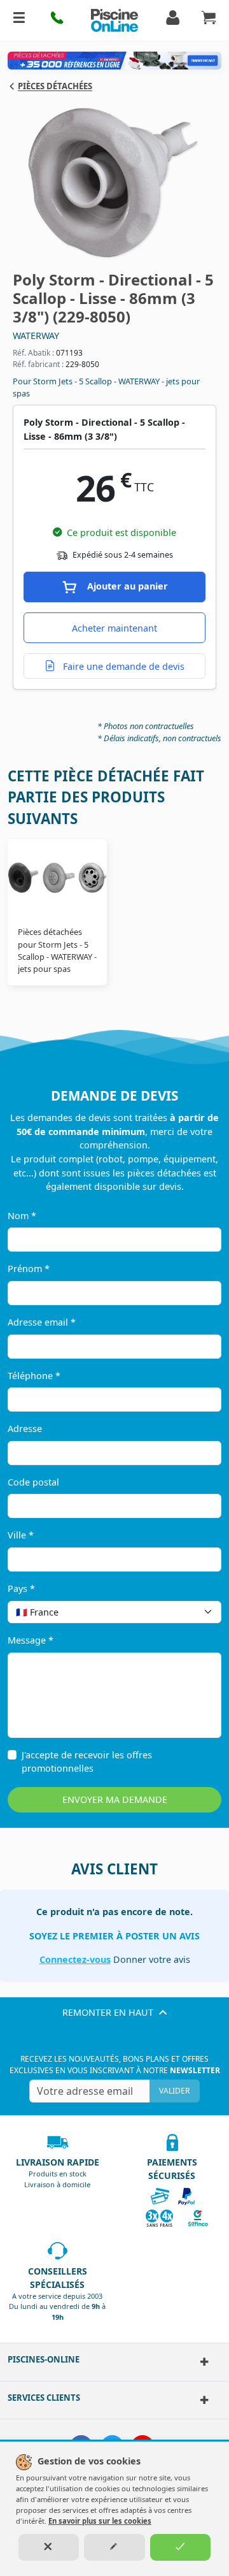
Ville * (21, 1535)
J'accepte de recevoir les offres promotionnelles (87, 1762)
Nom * (22, 1216)
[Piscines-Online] (204, 2362)
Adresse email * (42, 1322)
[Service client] (204, 2400)
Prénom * (29, 1269)
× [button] (195, 1612)
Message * (31, 1640)
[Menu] (19, 20)
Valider (174, 2091)
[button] (57, 20)
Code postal (33, 1482)
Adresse (25, 1429)
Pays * (21, 1588)
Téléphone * (34, 1376)
